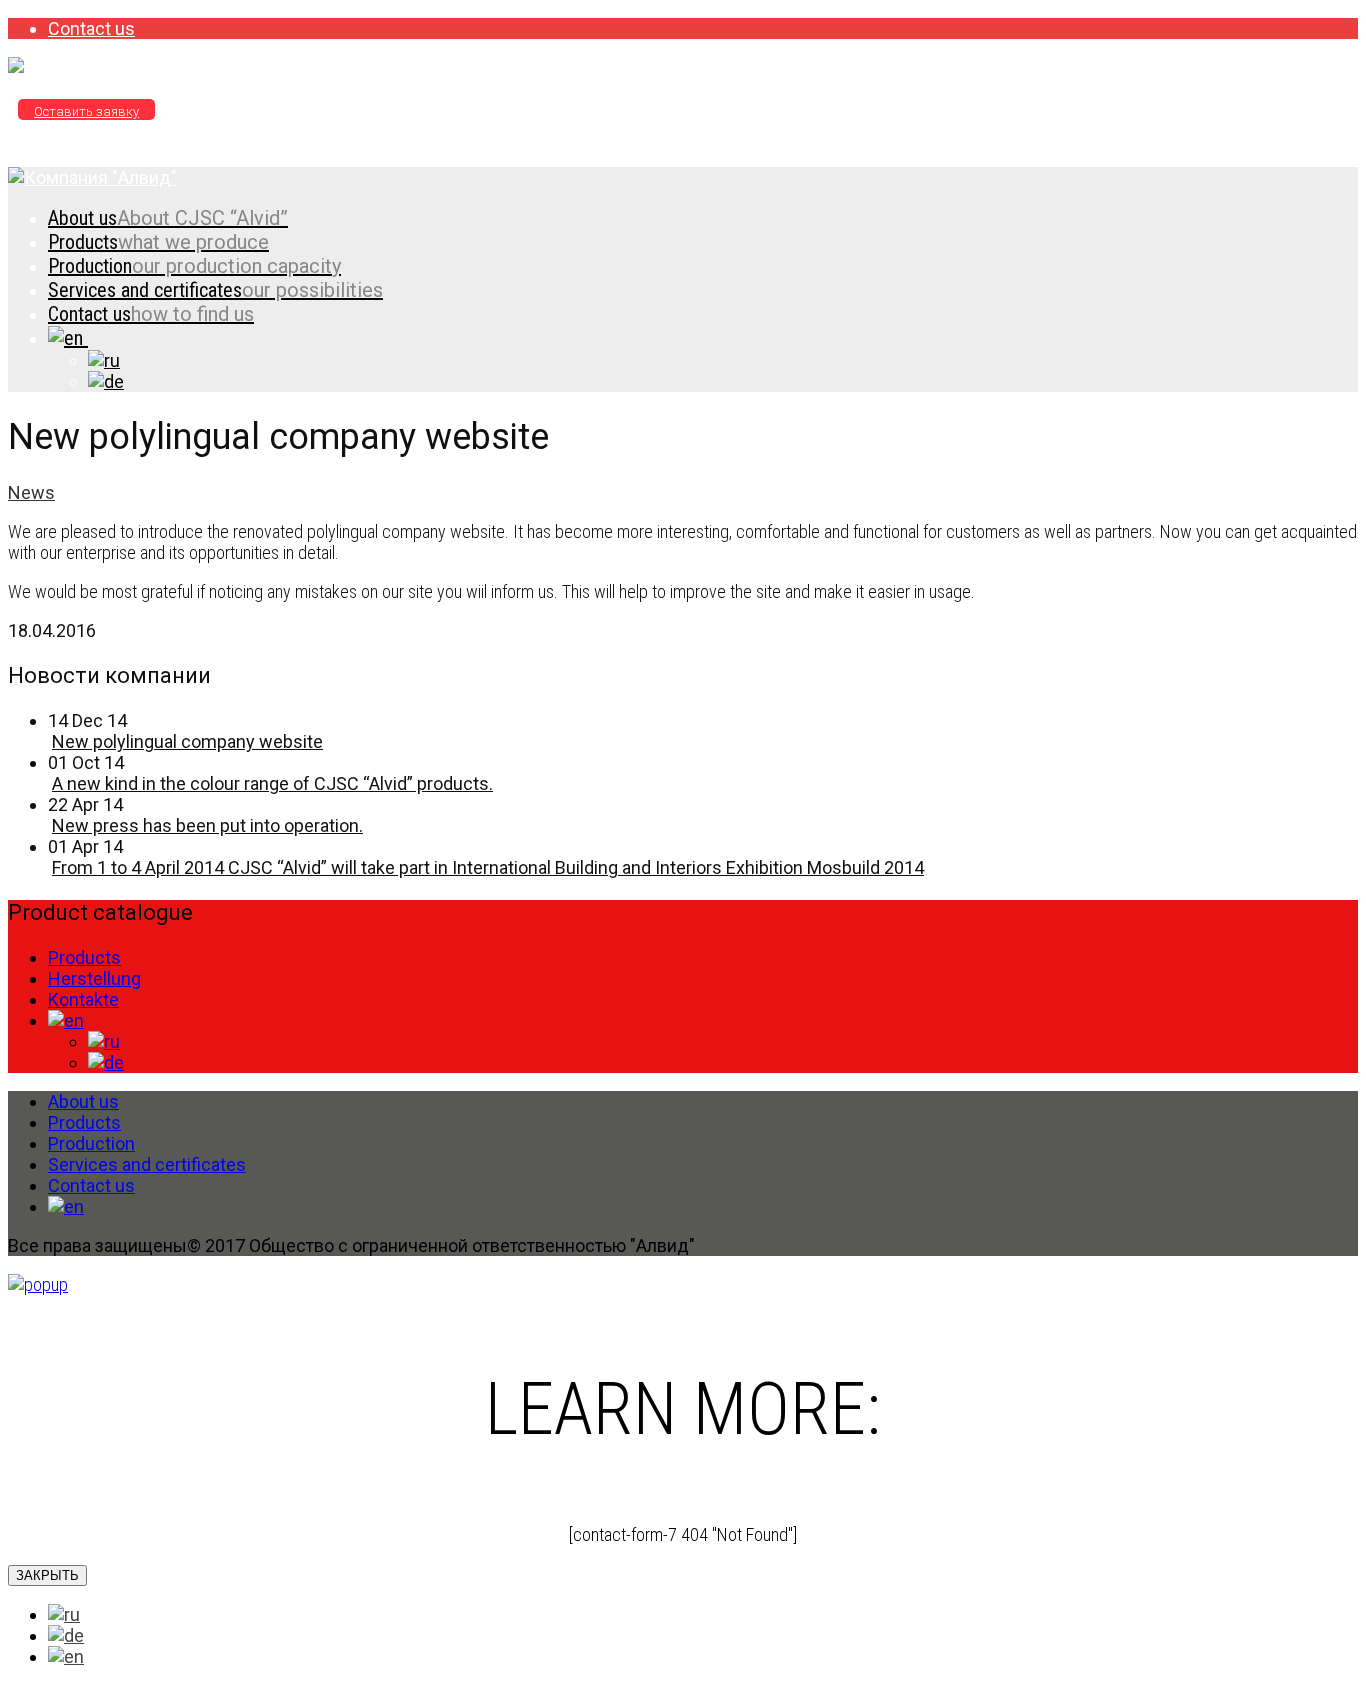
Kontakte (83, 999)
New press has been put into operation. (207, 825)
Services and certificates (215, 290)
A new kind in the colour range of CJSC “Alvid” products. (272, 783)
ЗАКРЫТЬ (47, 1575)
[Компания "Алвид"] (92, 67)
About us (168, 218)
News (31, 492)
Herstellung (94, 978)
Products (158, 242)
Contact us (91, 28)
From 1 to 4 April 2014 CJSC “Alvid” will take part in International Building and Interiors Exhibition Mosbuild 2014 (488, 867)
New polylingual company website (187, 741)
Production (194, 266)
